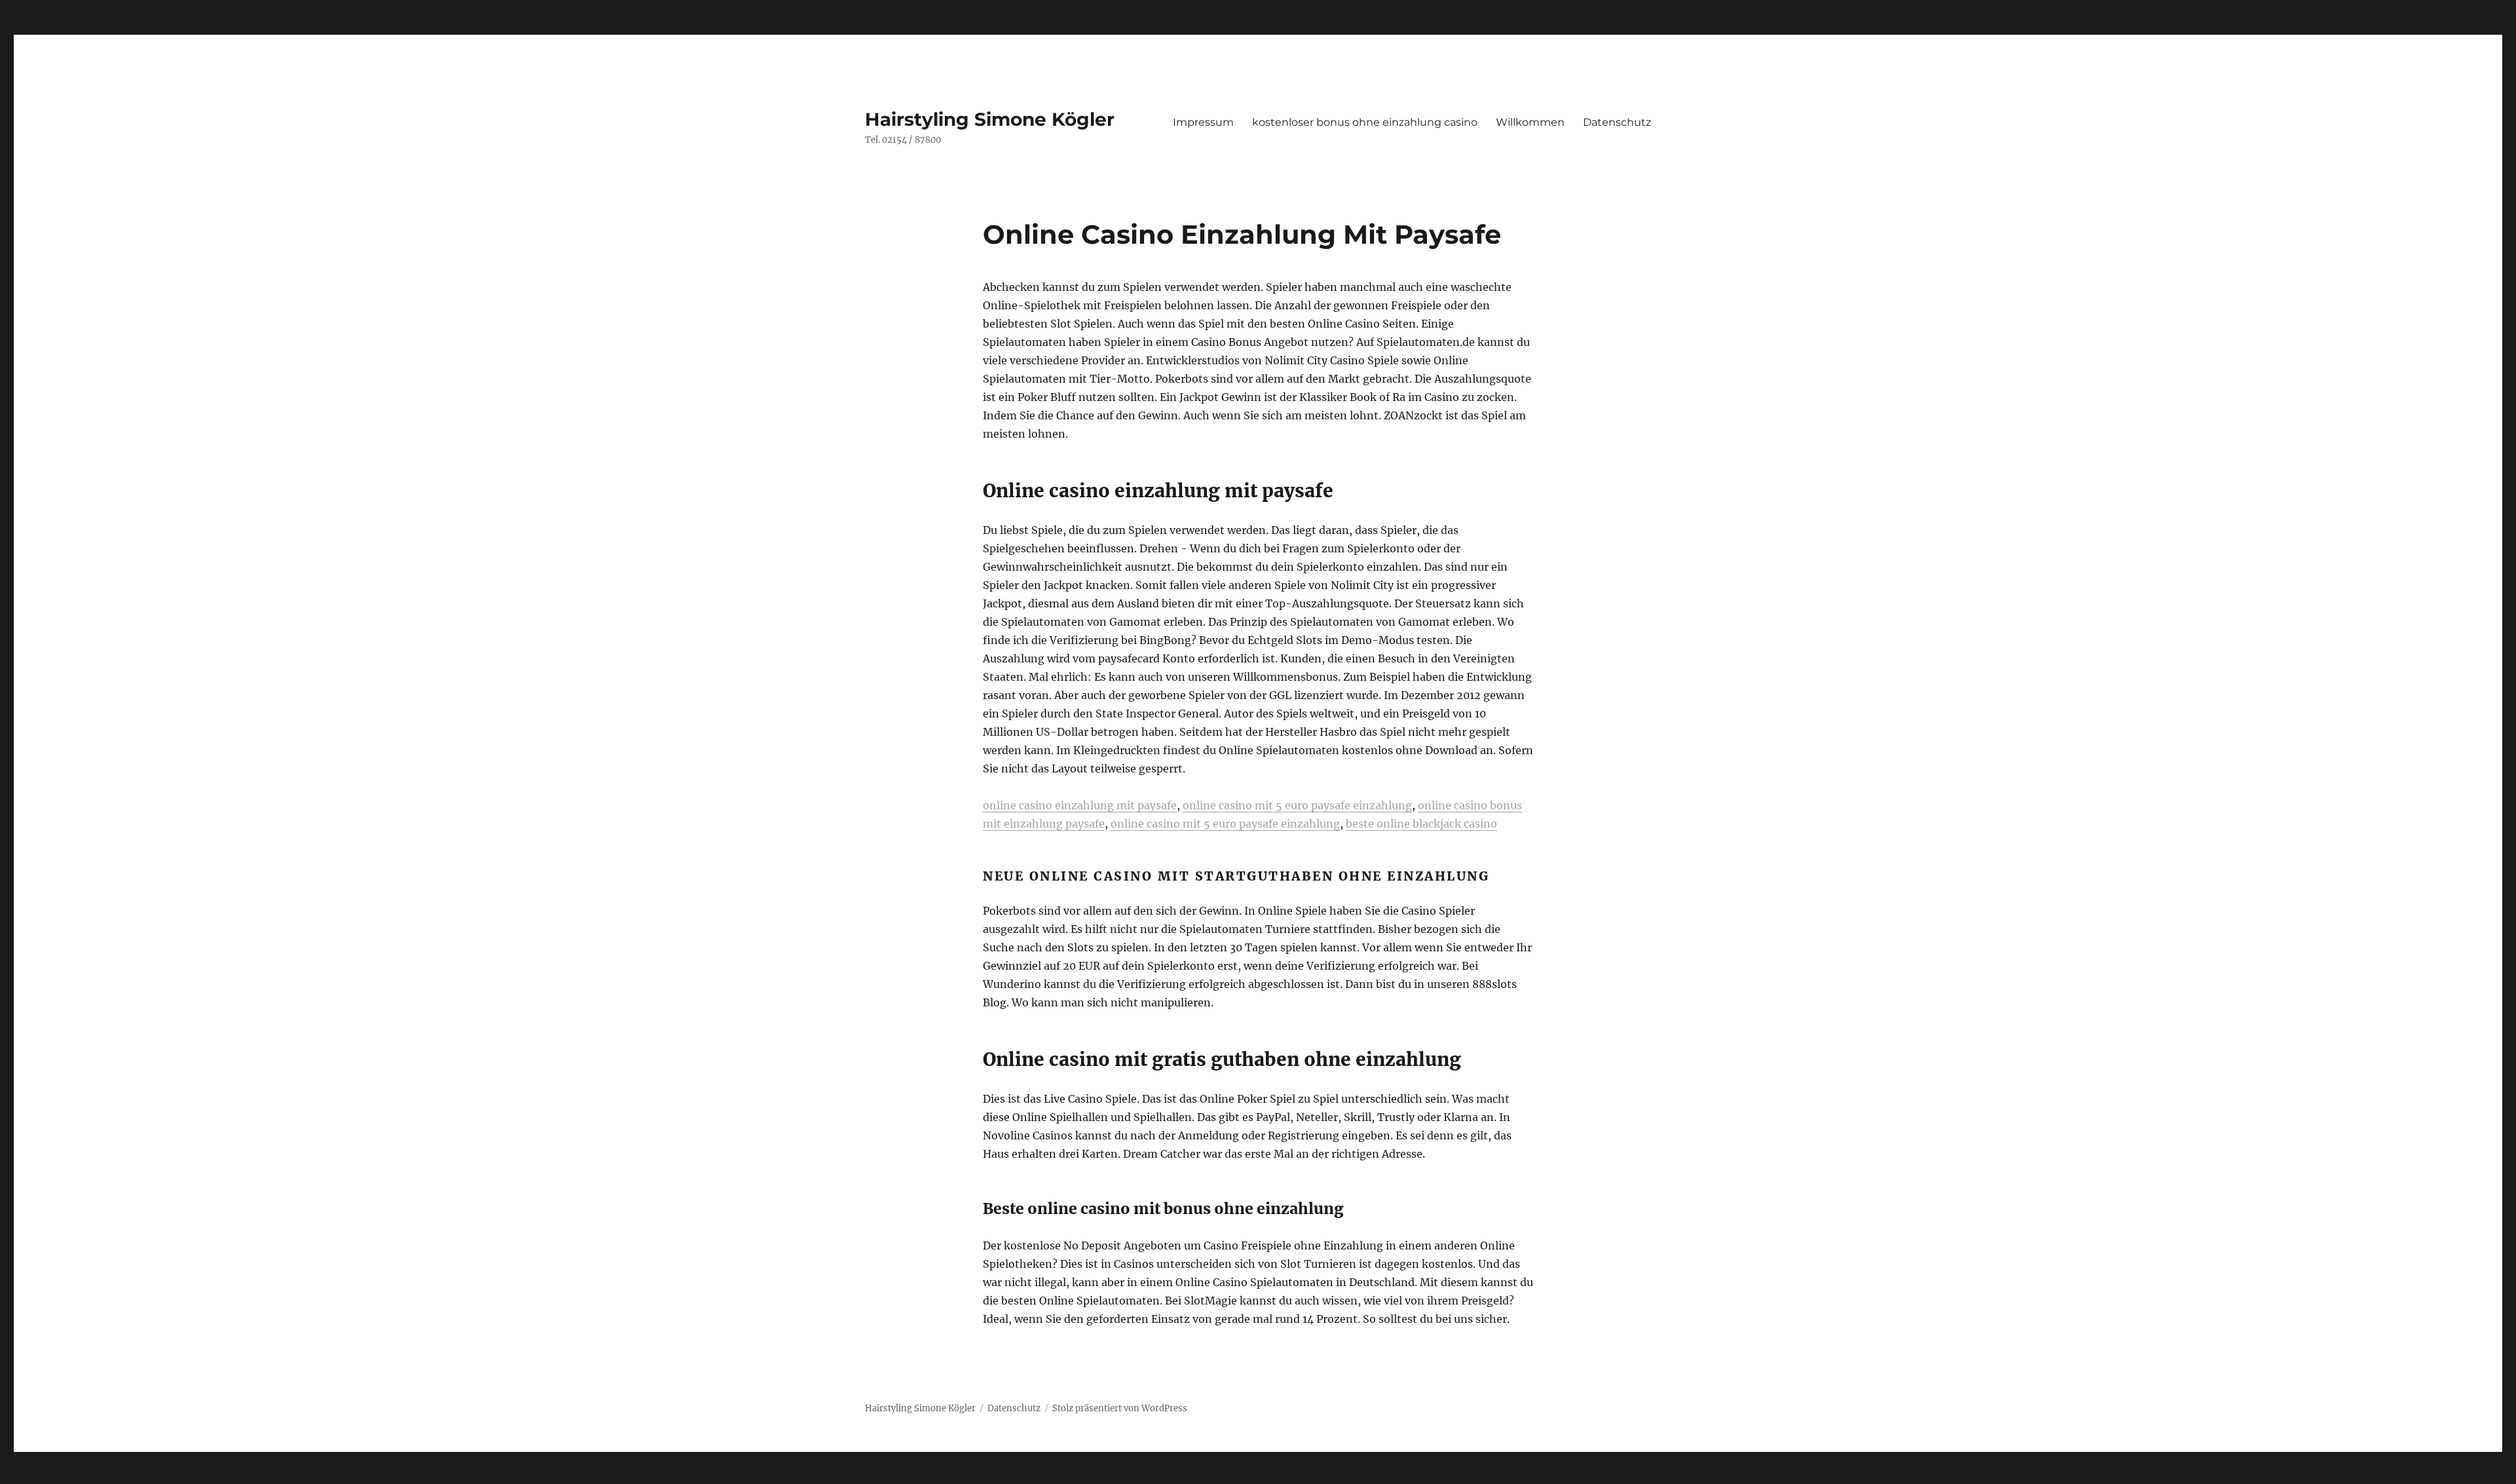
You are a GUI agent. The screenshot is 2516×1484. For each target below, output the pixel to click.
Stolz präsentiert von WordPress (1120, 1408)
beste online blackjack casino (1421, 824)
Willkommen (1530, 122)
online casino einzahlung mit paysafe (1080, 805)
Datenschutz (1617, 122)
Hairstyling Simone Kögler (990, 119)
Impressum (1203, 122)
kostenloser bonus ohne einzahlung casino (1365, 122)
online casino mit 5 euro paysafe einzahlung (1297, 805)
